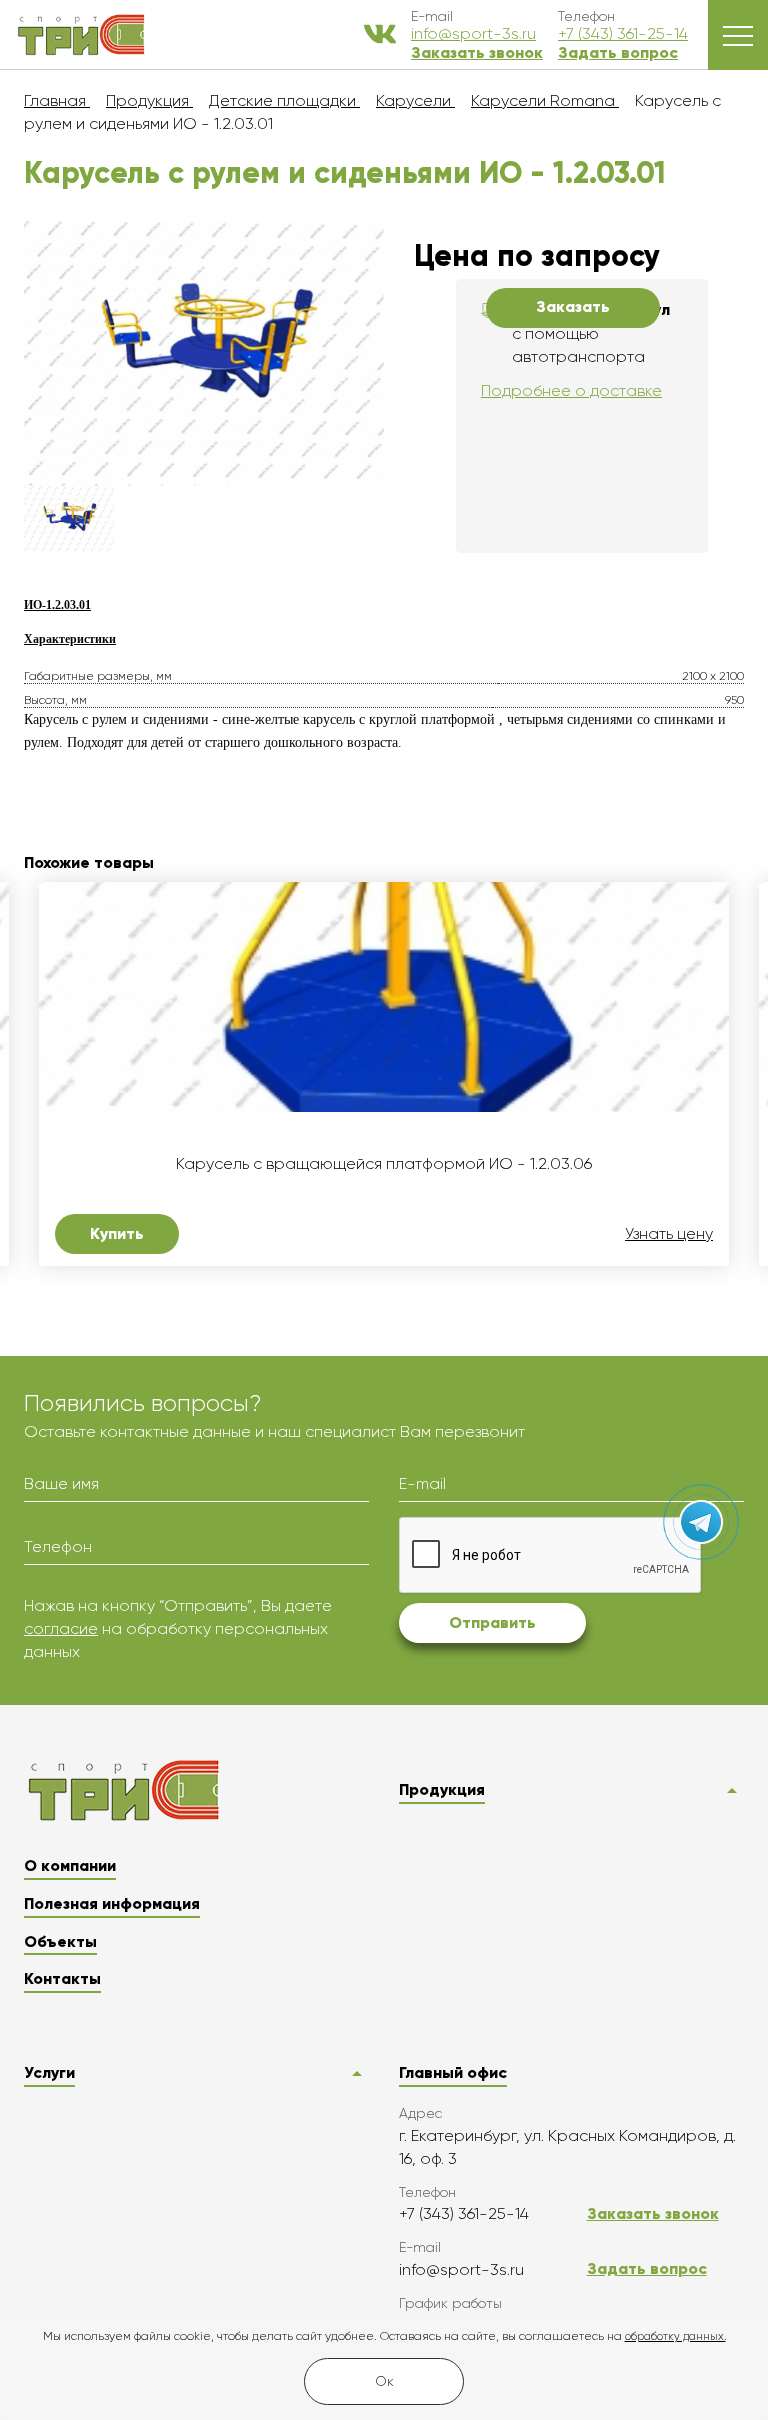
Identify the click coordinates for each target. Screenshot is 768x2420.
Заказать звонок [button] (477, 52)
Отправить (492, 1622)
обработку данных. (675, 2336)
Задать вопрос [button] (618, 52)
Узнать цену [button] (669, 1234)
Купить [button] (117, 1233)
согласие (61, 1628)
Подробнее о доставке (571, 390)
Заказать (573, 306)
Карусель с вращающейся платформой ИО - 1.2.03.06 (384, 1164)
